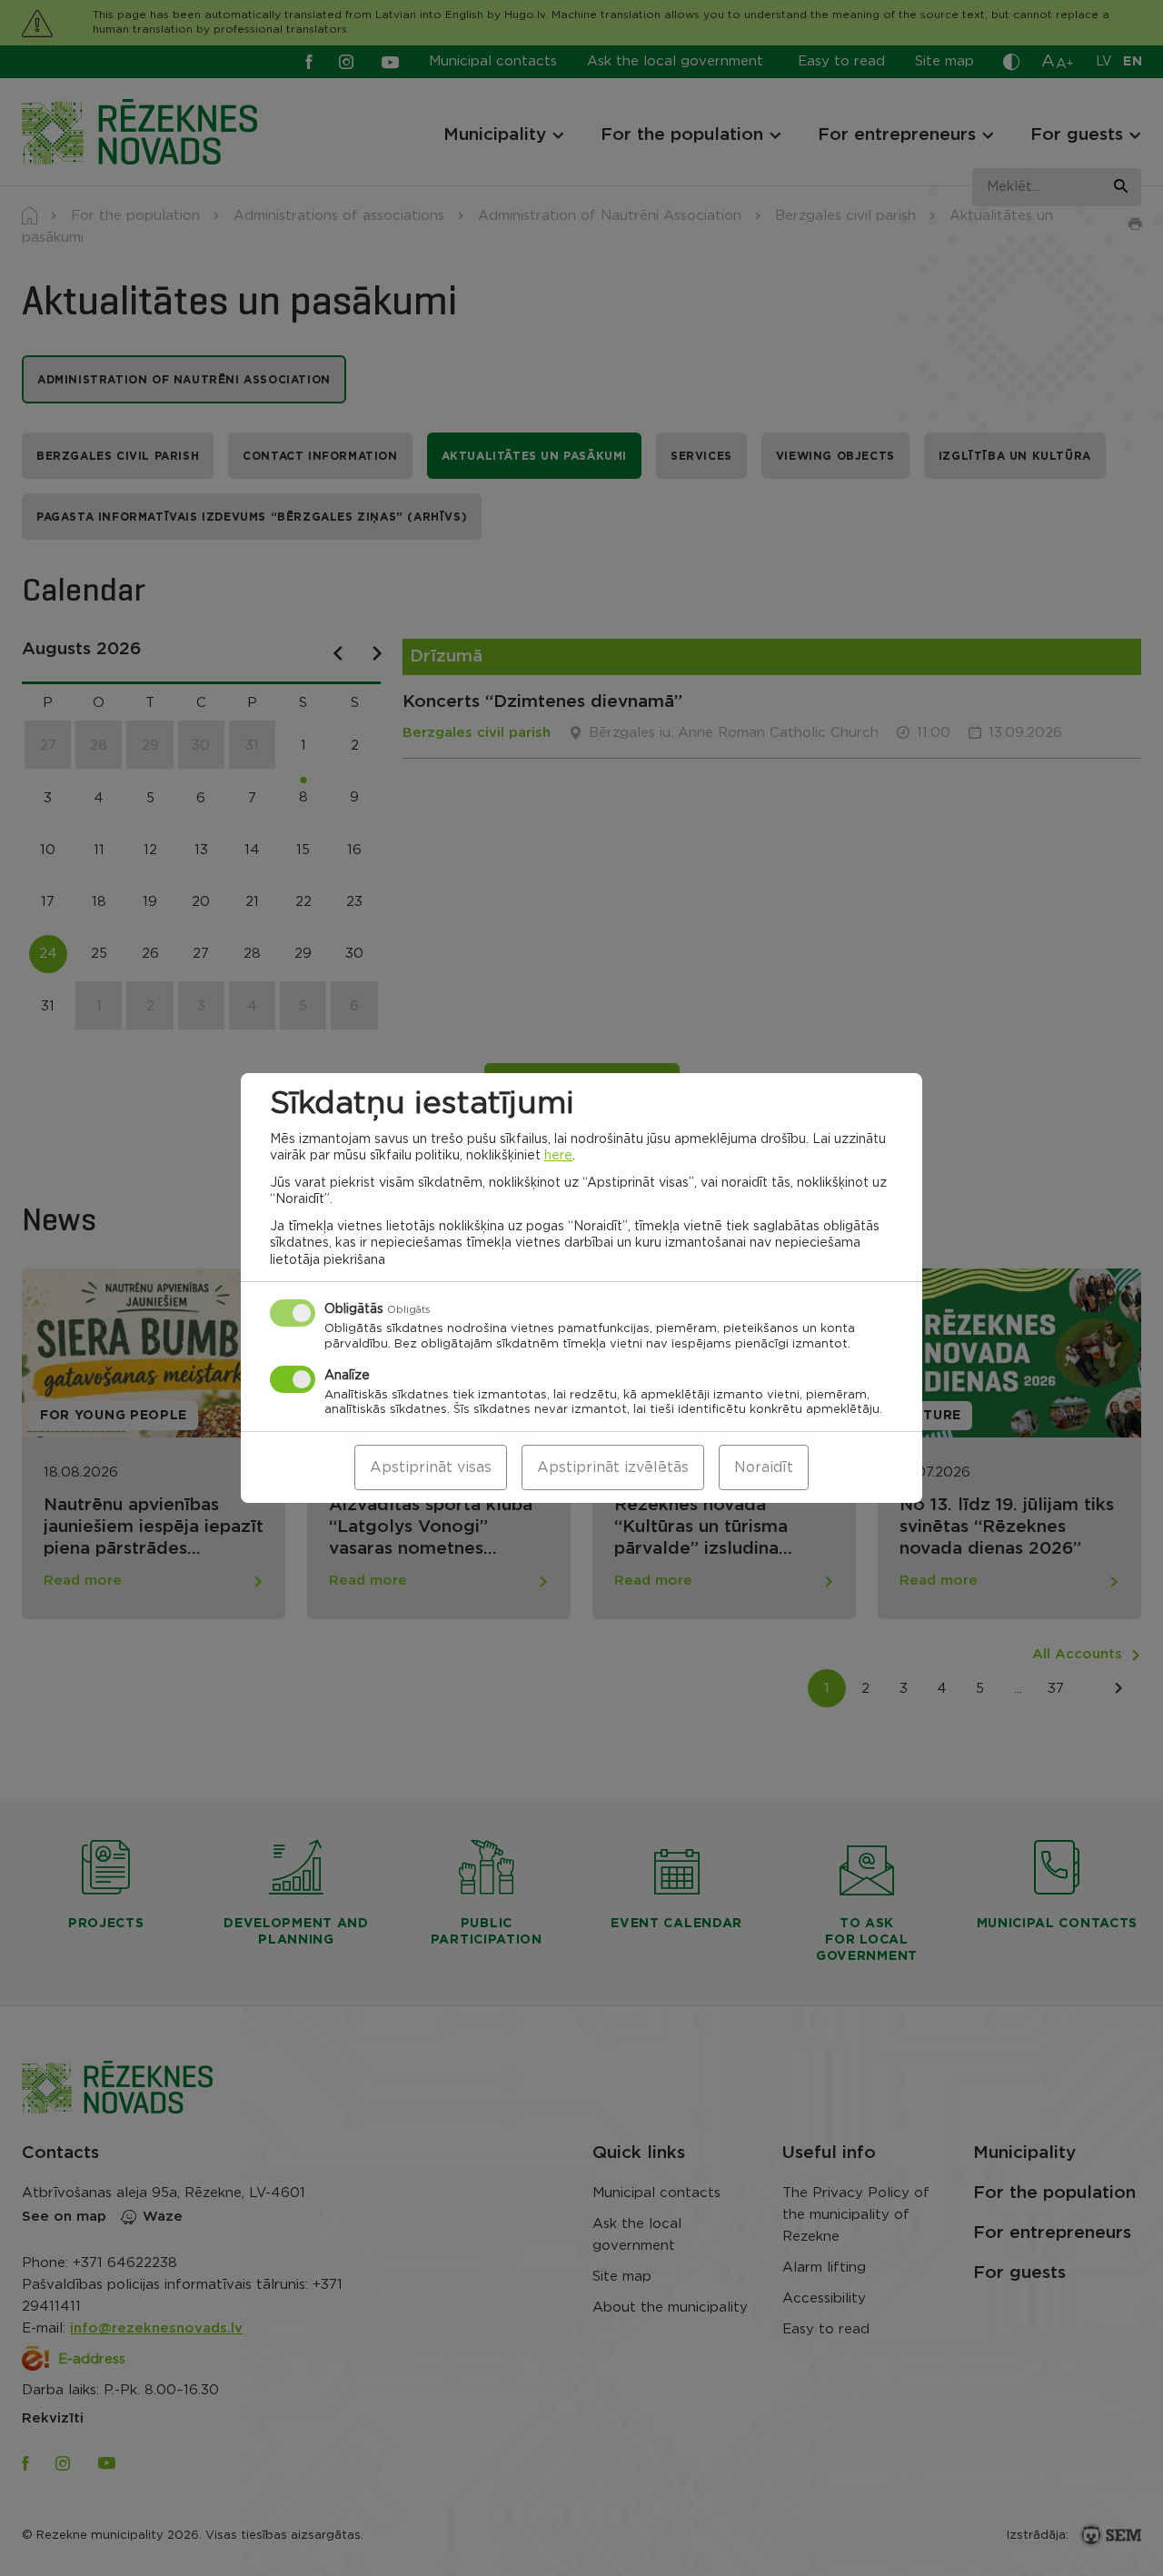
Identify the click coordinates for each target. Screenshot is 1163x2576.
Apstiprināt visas (431, 1467)
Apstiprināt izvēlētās (613, 1467)
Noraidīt (764, 1467)
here (558, 1156)
